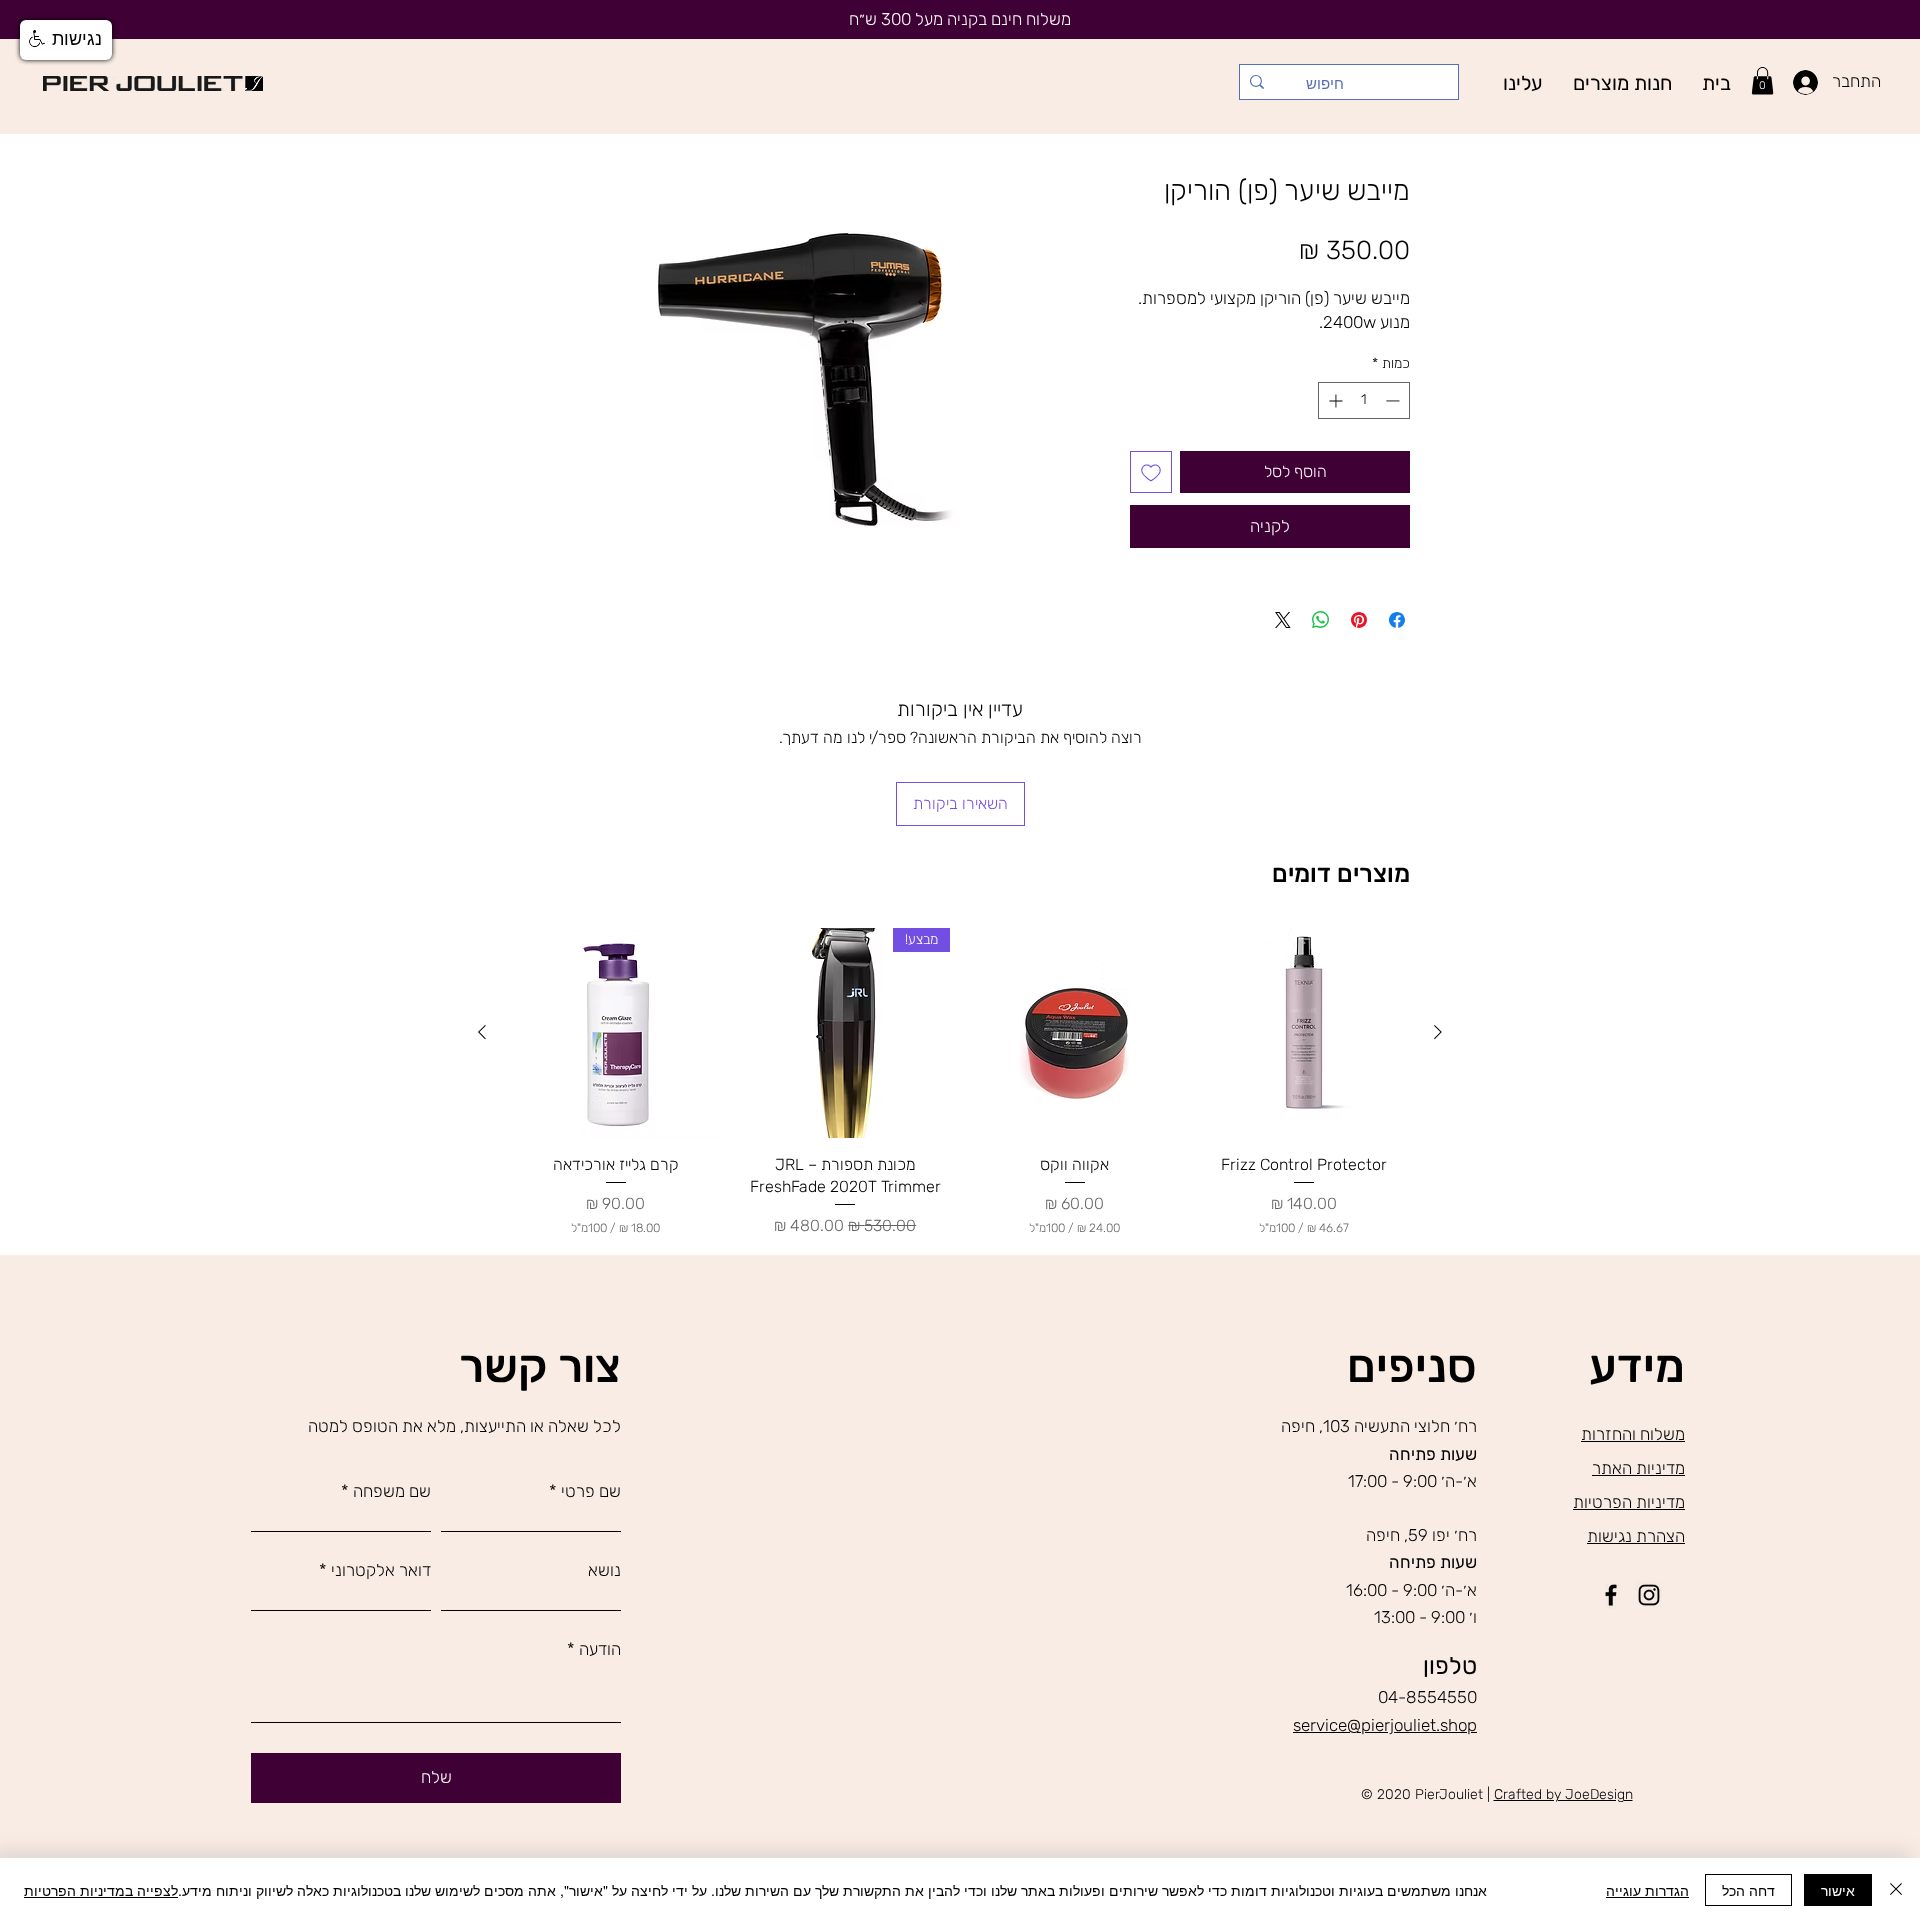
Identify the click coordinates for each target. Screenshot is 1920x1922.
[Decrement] (1394, 400)
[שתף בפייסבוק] (1397, 620)
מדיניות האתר (1638, 1468)
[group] (960, 1083)
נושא (604, 1570)
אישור (1838, 1890)
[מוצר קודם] (1438, 1032)
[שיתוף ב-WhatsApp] (1321, 620)
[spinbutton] (1364, 400)
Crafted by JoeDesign (1563, 1794)
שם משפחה (392, 1491)
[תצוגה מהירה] (1305, 1033)
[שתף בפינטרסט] (1359, 620)
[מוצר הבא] (482, 1032)
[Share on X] (1283, 620)
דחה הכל (1748, 1890)
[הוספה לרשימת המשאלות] (1151, 472)
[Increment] (1333, 400)
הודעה (600, 1649)
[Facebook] (1611, 1595)
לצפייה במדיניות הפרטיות (101, 1890)
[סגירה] (1896, 1890)
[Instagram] (1649, 1595)
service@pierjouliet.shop (1385, 1725)
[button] (1622, 83)
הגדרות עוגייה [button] (1647, 1890)
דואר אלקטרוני (381, 1570)
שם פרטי (591, 1491)
